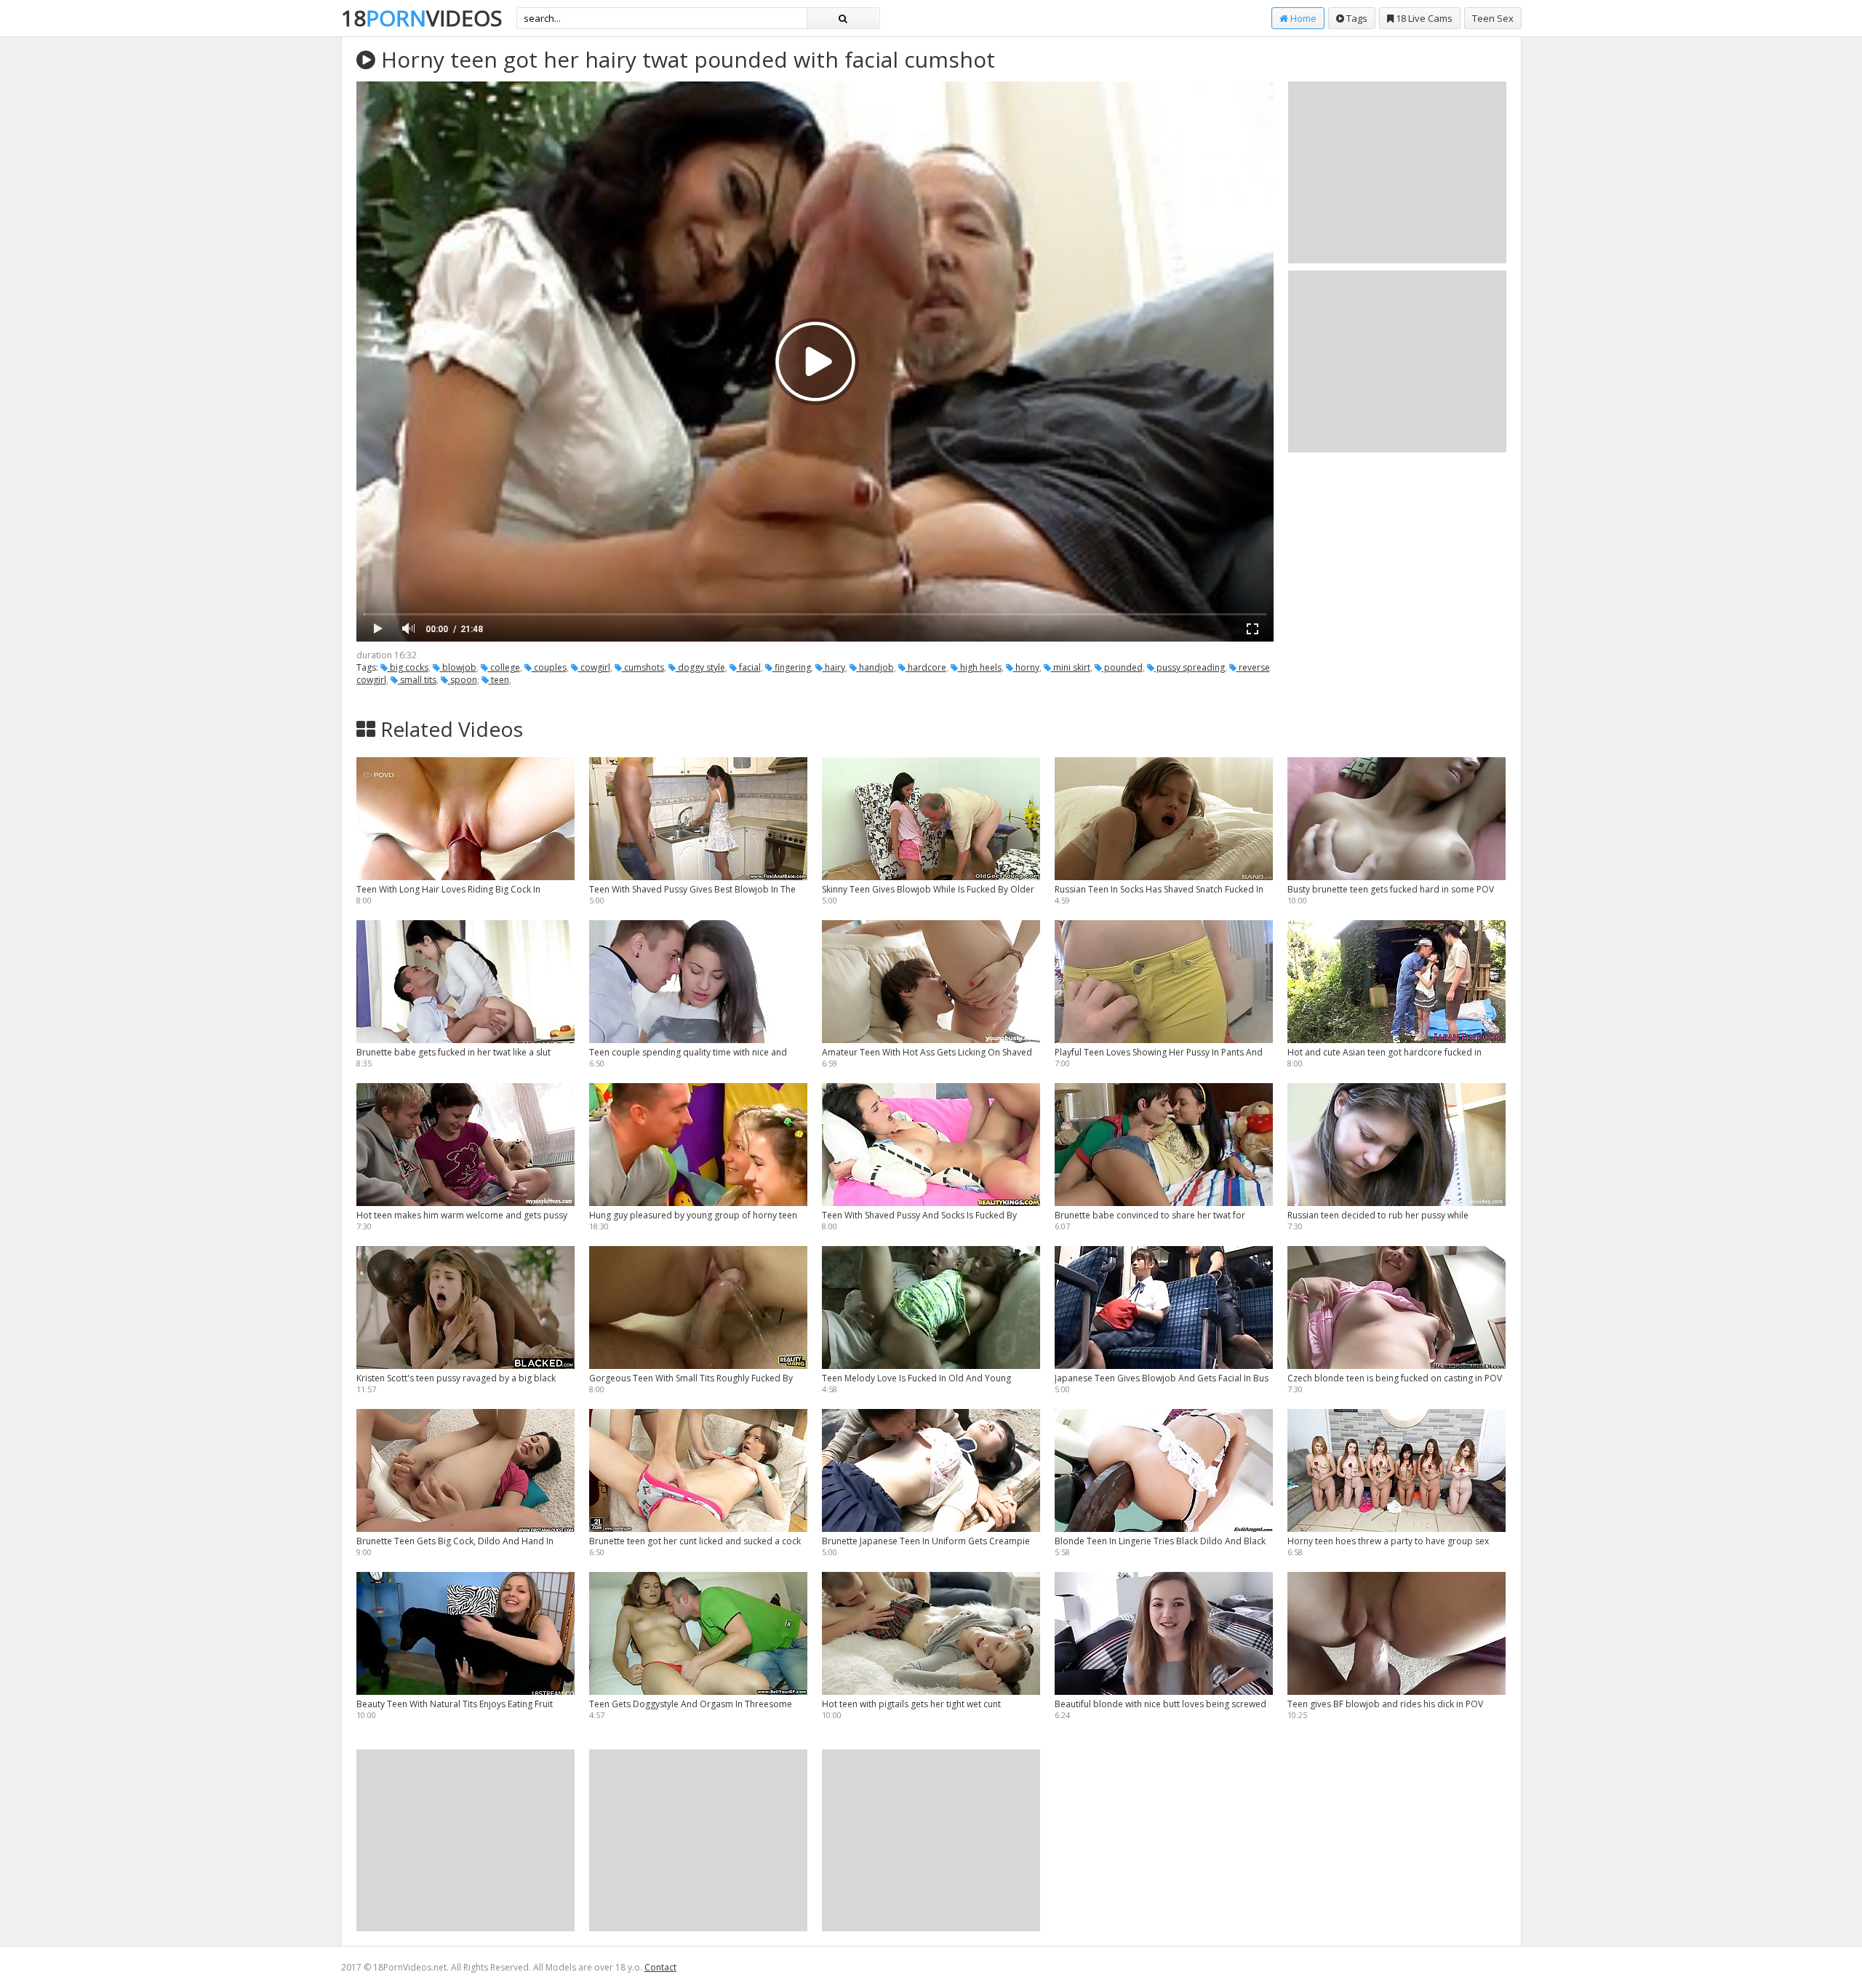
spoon (463, 680)
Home (1302, 18)
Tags (1356, 18)
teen (499, 680)
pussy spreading (1190, 667)
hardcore (926, 667)
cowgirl (594, 667)
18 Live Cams (1423, 18)
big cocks (408, 667)
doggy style (700, 667)
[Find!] (843, 18)
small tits (417, 680)
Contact (660, 1967)
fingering (792, 667)
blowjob (458, 667)
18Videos (421, 18)
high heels (980, 667)
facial (749, 667)
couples (549, 667)
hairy (834, 667)
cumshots (643, 667)
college (504, 667)
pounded (1122, 667)
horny (1026, 667)
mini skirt (1071, 667)
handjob (875, 667)
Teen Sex (1493, 18)
